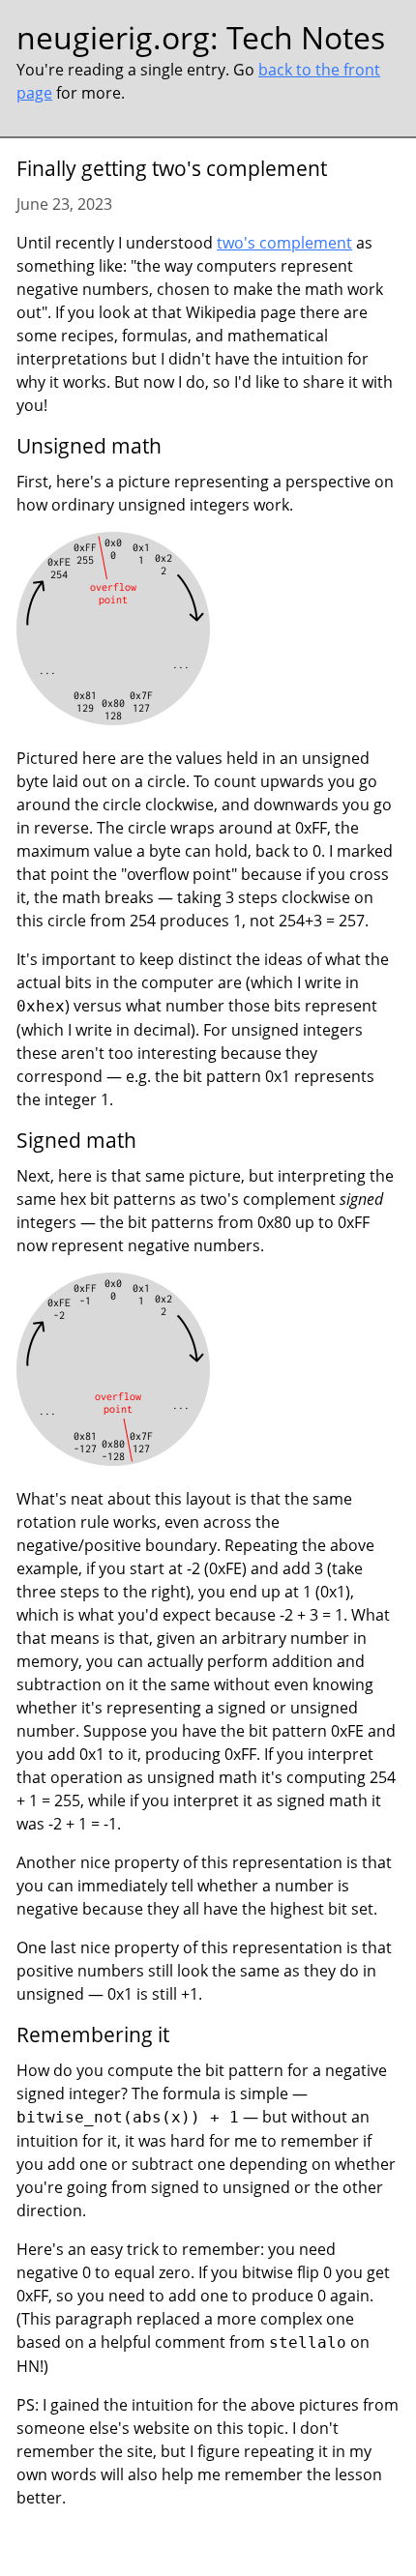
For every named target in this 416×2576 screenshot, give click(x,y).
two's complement (284, 243)
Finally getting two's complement (172, 168)
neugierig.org (113, 37)
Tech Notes (306, 37)
